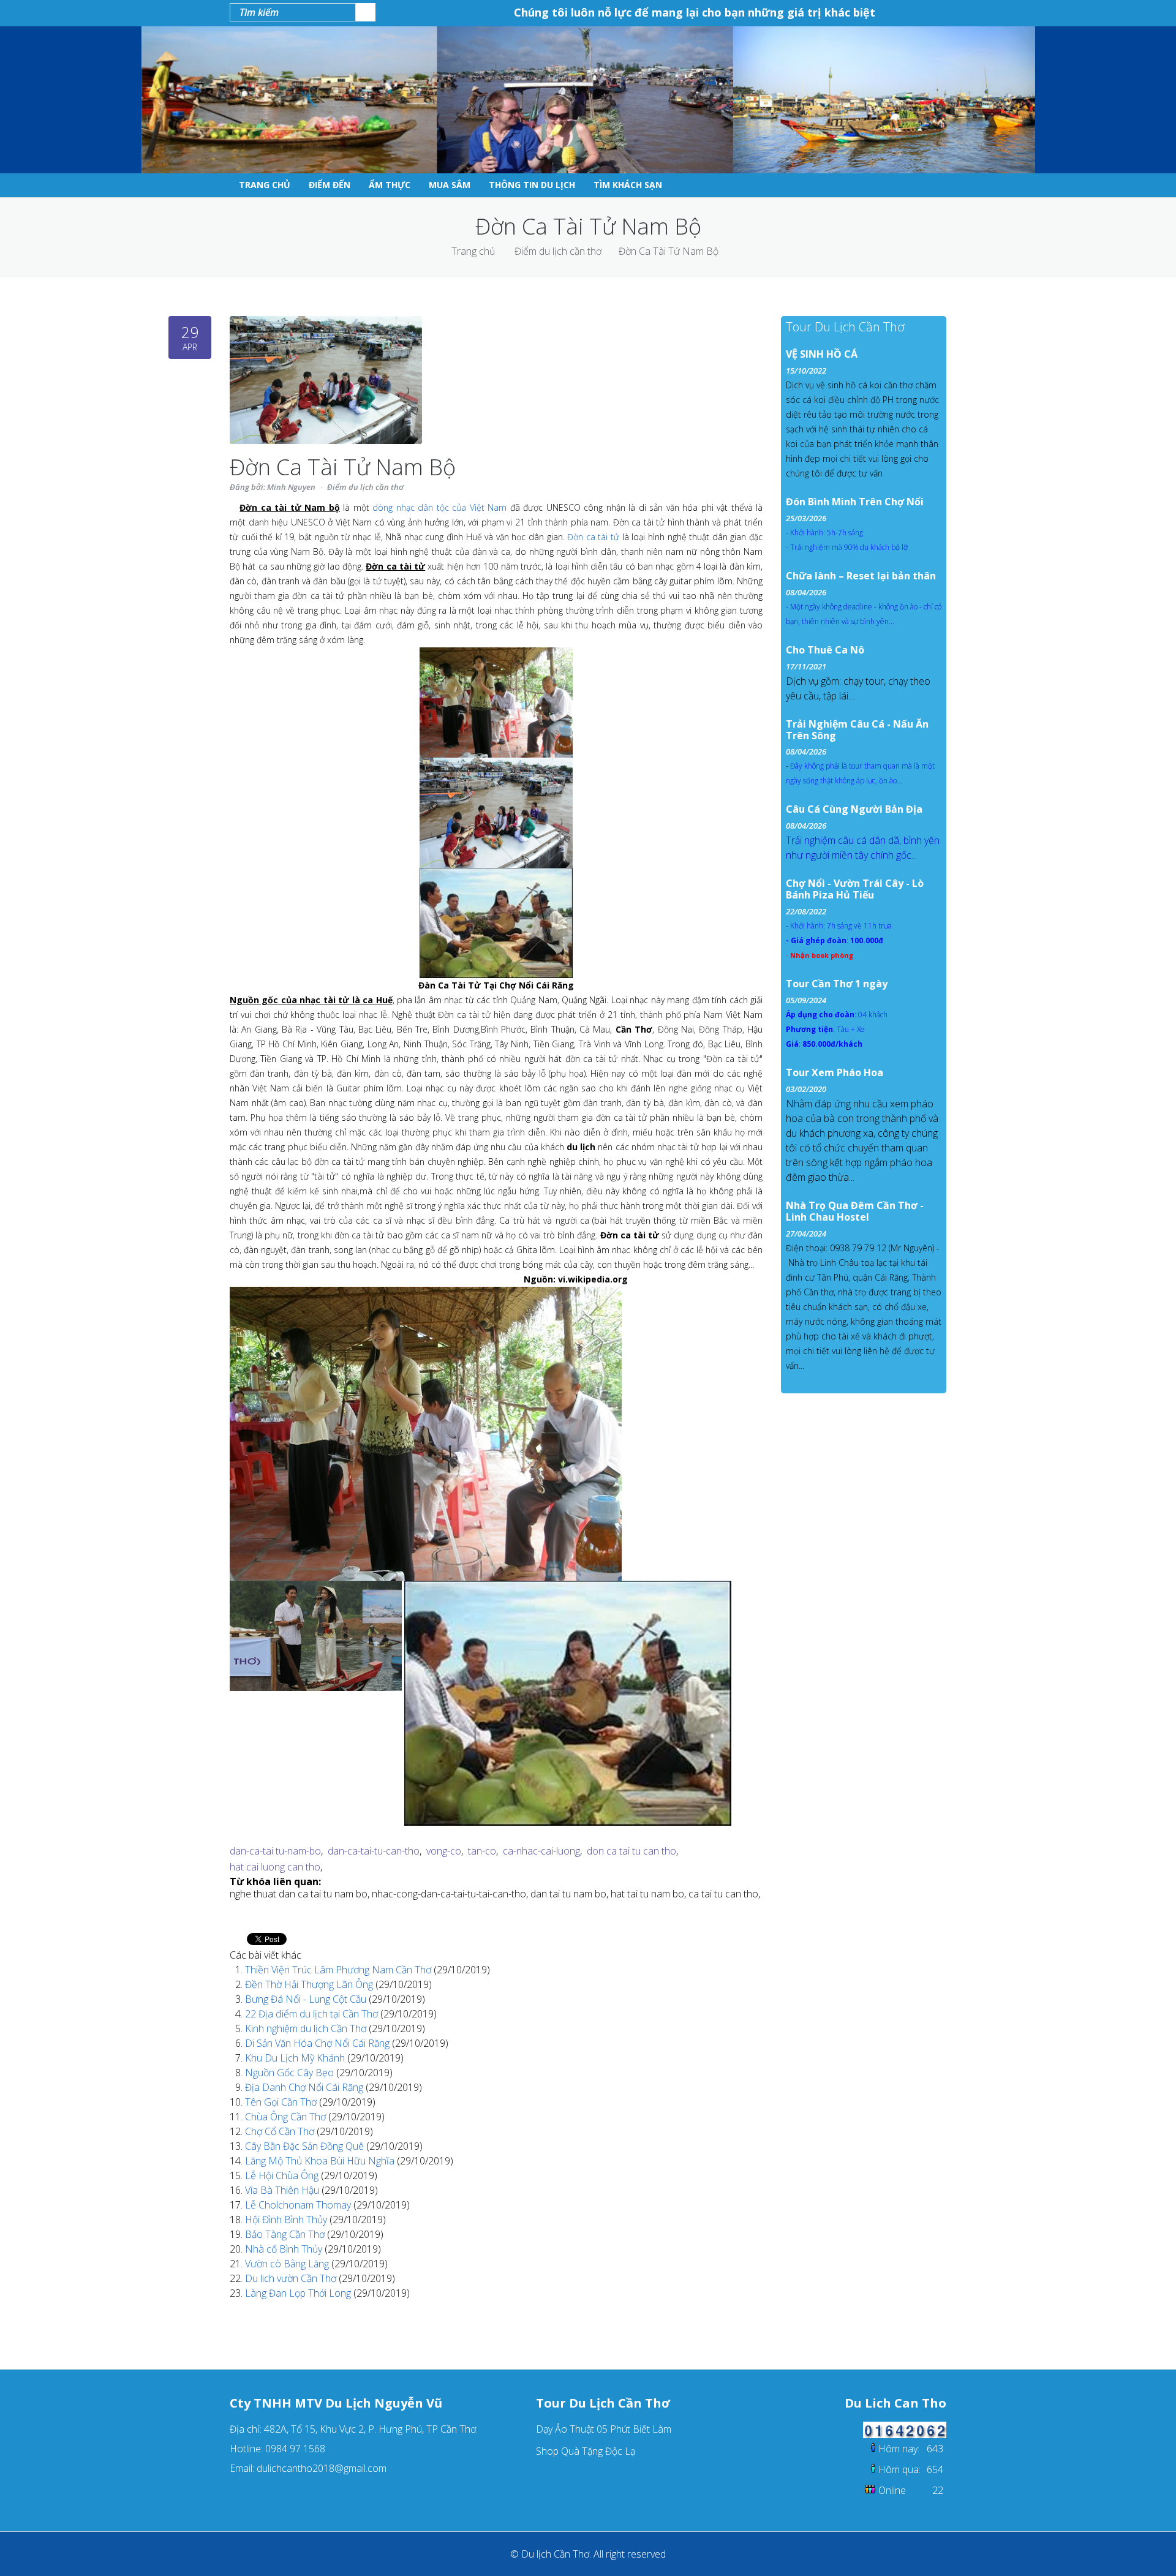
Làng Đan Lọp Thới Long (299, 2293)
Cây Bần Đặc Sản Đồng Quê (306, 2146)
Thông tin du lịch (532, 185)
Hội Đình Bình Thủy (287, 2220)
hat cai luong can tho (275, 1867)
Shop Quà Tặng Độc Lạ (586, 2451)
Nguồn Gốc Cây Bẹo (291, 2073)
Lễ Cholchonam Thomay (299, 2205)
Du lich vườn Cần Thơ (292, 2278)
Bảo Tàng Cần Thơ (286, 2234)
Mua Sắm (450, 185)
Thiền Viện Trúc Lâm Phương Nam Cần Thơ (339, 1970)
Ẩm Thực (390, 185)
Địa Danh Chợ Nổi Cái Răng (305, 2087)
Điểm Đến (330, 185)
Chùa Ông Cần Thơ (287, 2117)
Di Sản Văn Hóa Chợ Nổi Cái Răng (318, 2043)
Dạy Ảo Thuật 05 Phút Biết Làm (604, 2429)
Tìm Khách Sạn (628, 185)
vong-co (444, 1851)
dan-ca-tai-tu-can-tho (374, 1851)
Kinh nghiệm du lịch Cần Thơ (307, 2028)
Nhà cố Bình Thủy (285, 2249)
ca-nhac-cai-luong (541, 1851)
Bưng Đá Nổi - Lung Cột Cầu (307, 1999)
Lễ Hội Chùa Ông (283, 2175)
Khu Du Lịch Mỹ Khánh (296, 2058)
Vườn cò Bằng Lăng (288, 2264)
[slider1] (426, 1294)
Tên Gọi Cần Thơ (282, 2102)
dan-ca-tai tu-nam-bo (275, 1851)
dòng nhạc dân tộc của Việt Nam (439, 507)
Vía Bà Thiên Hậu (283, 2190)
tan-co (482, 1851)
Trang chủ (473, 251)
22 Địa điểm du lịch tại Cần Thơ (313, 2014)
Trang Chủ (265, 185)
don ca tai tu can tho (631, 1851)
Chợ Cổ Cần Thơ (281, 2131)
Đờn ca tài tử (593, 537)
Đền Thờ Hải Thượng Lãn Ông (310, 1984)
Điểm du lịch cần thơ (558, 251)
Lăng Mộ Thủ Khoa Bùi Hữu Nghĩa (321, 2161)
